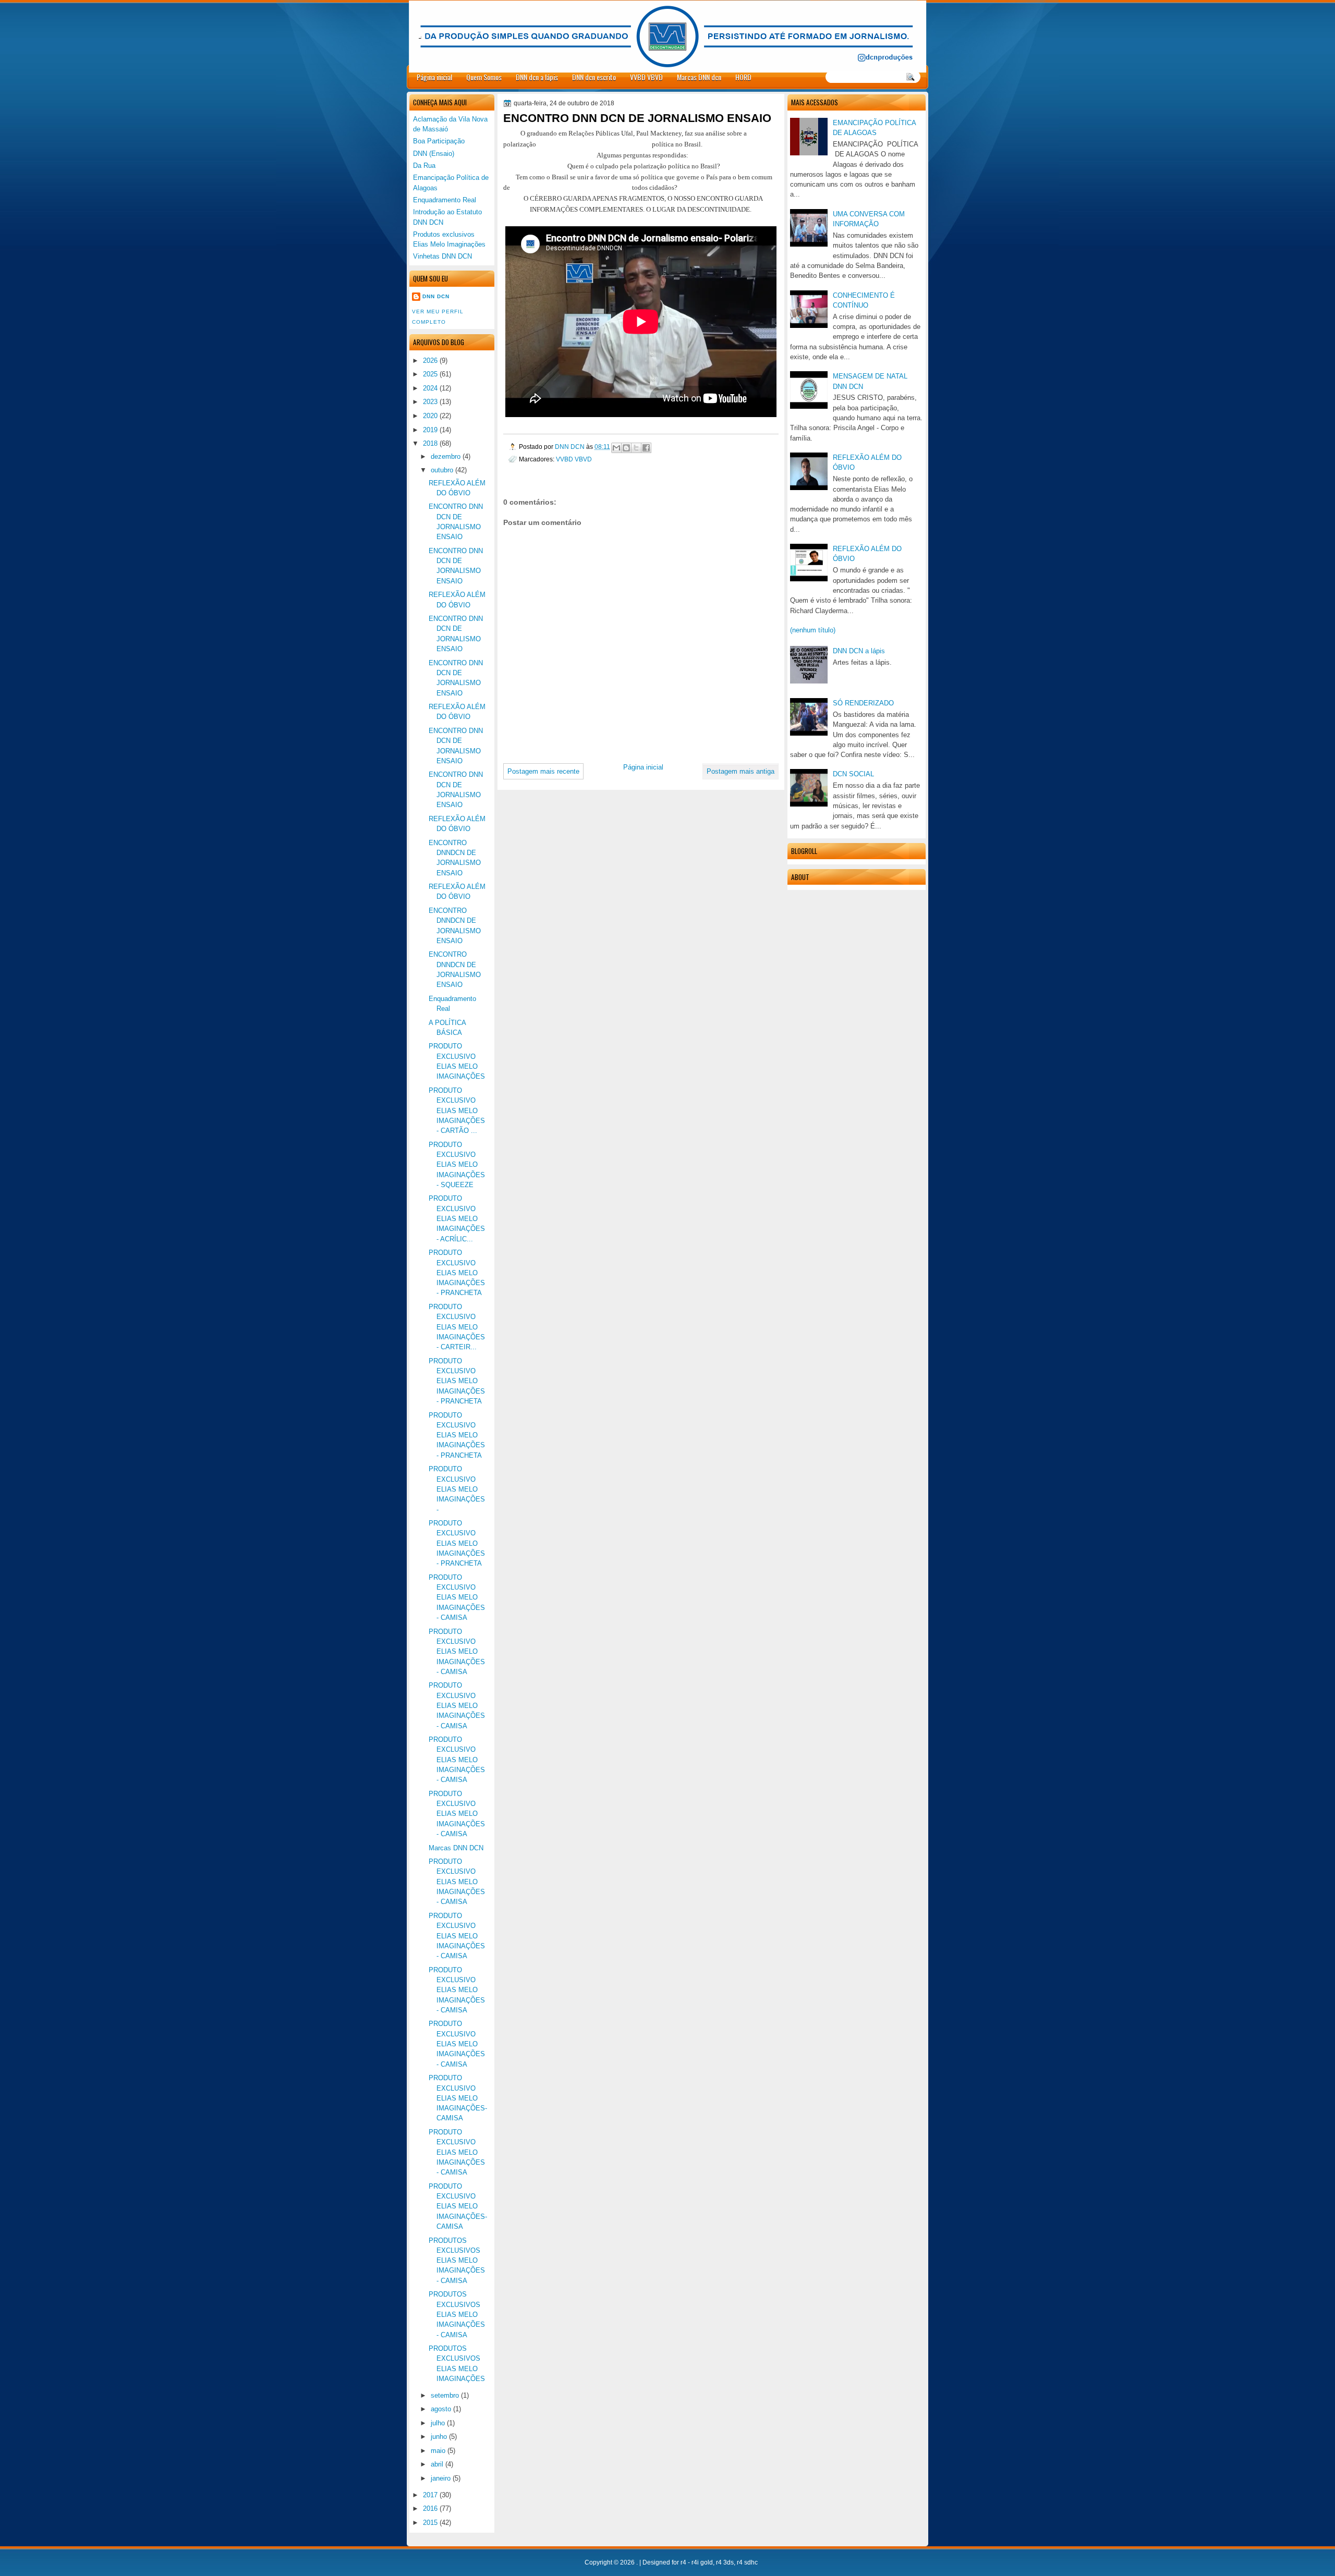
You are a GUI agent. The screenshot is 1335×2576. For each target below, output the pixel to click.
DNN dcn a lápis (537, 77)
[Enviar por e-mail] (616, 448)
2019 (430, 430)
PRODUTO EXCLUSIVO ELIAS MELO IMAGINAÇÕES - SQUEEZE (457, 1165)
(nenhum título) (813, 630)
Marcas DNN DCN (456, 1848)
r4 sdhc (747, 2562)
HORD (743, 77)
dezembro (446, 456)
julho (438, 2423)
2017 (430, 2495)
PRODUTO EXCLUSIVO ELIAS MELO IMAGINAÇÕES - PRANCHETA (457, 1273)
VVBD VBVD (646, 77)
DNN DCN (571, 447)
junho (439, 2437)
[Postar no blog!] (626, 448)
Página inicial (434, 77)
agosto (441, 2409)
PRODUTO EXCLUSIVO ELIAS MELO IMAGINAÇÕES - (457, 1489)
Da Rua (424, 166)
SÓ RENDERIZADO (863, 703)
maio (438, 2451)
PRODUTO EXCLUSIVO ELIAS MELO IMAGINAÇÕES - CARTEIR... (457, 1327)
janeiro (441, 2478)
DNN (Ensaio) (434, 154)
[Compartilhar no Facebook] (646, 448)
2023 (430, 402)
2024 (430, 388)
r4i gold (702, 2562)
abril (437, 2464)
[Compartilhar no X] (636, 448)
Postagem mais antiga (741, 771)
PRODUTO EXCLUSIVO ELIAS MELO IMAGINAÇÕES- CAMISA (458, 2098)
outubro (442, 470)
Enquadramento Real (445, 200)
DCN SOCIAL (853, 774)
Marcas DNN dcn (699, 77)
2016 (430, 2508)
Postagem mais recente (543, 771)
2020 (430, 416)
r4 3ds (725, 2562)
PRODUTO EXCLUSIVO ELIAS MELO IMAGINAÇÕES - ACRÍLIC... (457, 1218)
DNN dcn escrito (594, 77)
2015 (430, 2523)
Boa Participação (439, 141)
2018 (430, 443)
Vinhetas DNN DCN (442, 256)
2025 (430, 374)
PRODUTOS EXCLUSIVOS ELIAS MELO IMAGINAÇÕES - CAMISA (457, 2261)
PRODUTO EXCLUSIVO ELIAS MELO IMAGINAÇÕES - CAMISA (457, 1597)
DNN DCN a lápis (859, 651)
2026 (430, 361)
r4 (683, 2562)
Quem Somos (484, 77)
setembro (445, 2395)
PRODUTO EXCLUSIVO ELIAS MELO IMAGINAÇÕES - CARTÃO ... (457, 1110)
